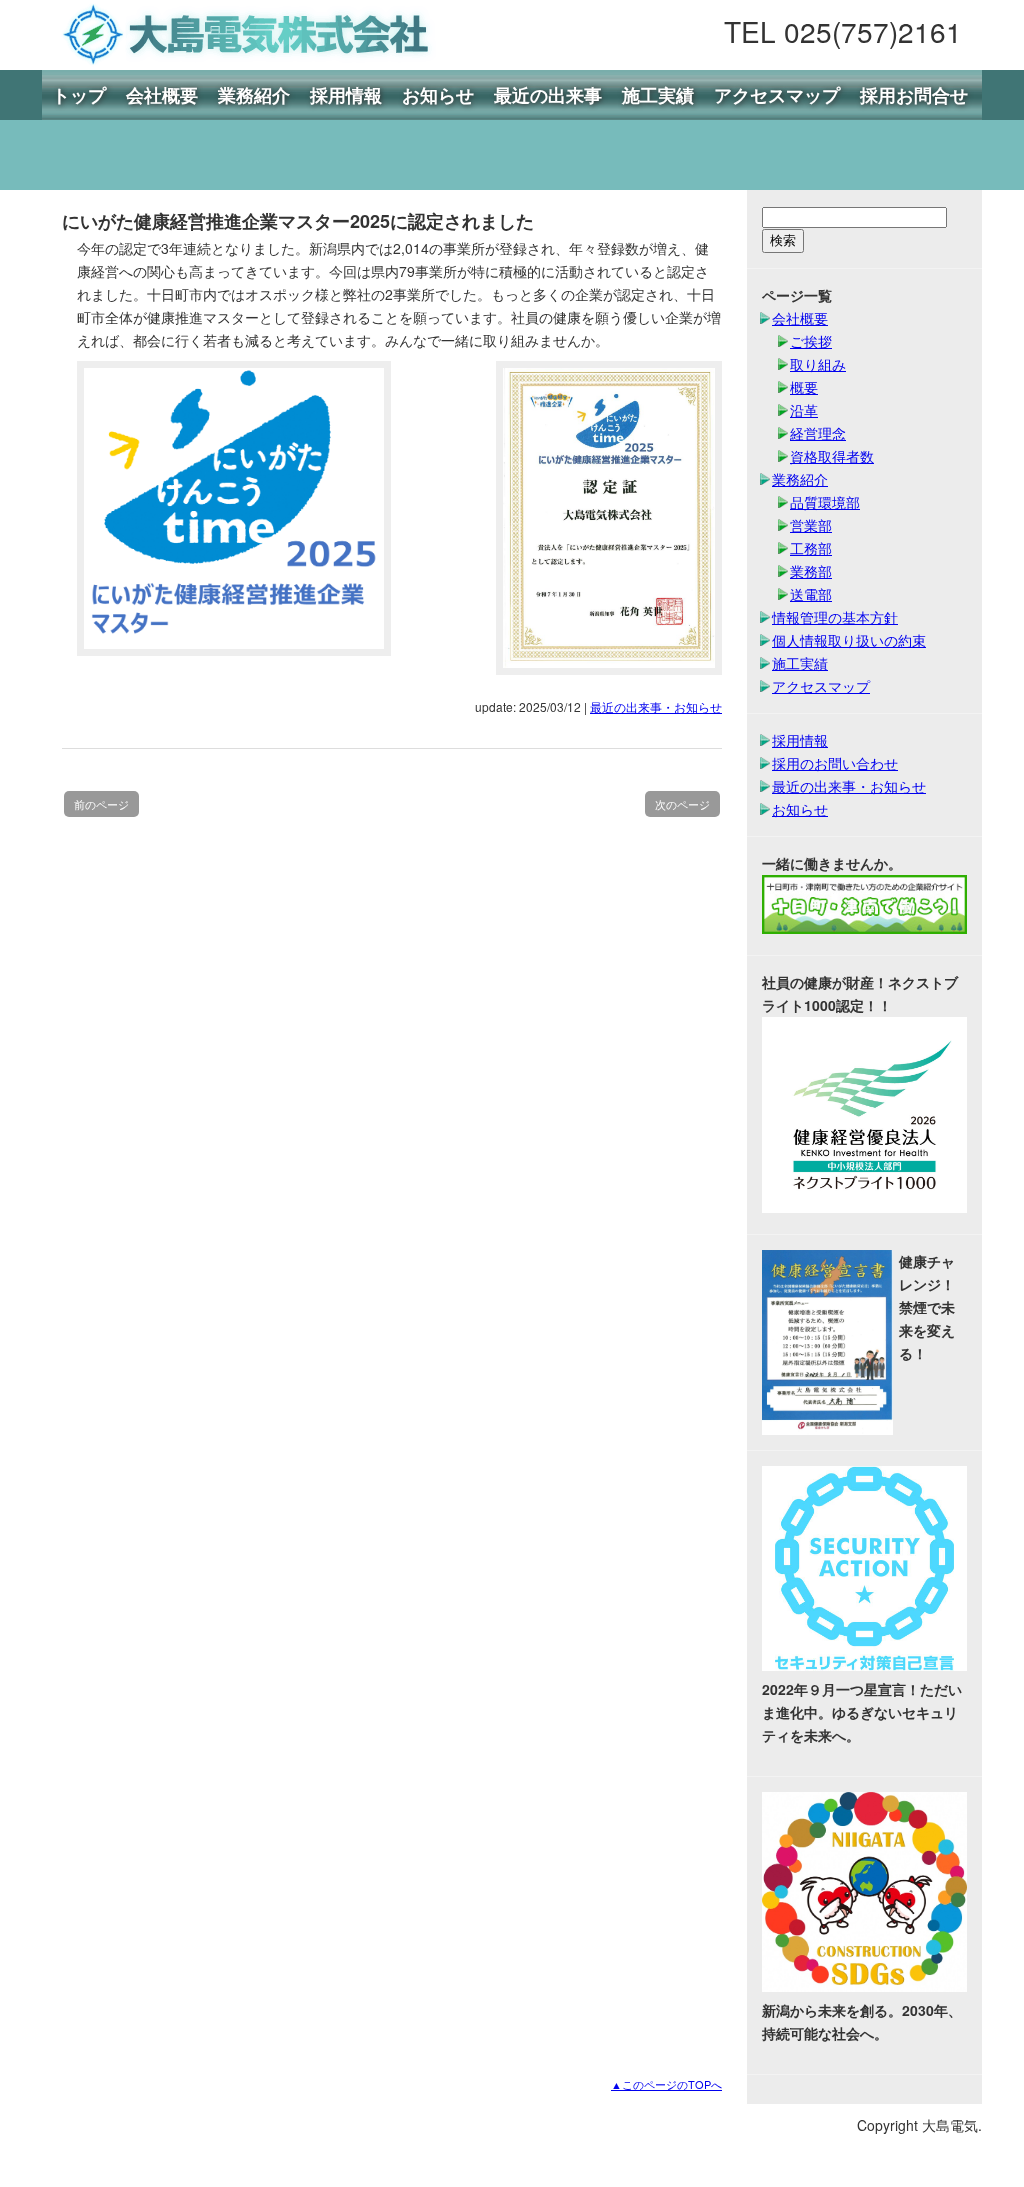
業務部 (811, 571)
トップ (79, 95)
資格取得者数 (832, 456)
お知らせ (438, 95)
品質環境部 (825, 502)
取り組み (818, 364)
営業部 (811, 525)
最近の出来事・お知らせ (656, 706)
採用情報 (346, 95)
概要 (804, 387)
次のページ (682, 804)
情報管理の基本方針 (835, 617)
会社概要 (162, 95)
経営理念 (818, 433)
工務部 (811, 548)
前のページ (101, 804)
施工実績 (658, 95)
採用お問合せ (914, 95)
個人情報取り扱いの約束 (849, 640)
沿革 (804, 410)
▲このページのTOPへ (666, 2084)
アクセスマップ (777, 95)
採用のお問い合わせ (835, 763)
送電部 (811, 594)
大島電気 (242, 35)
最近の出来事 (548, 95)
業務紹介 (254, 95)
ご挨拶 (811, 341)
